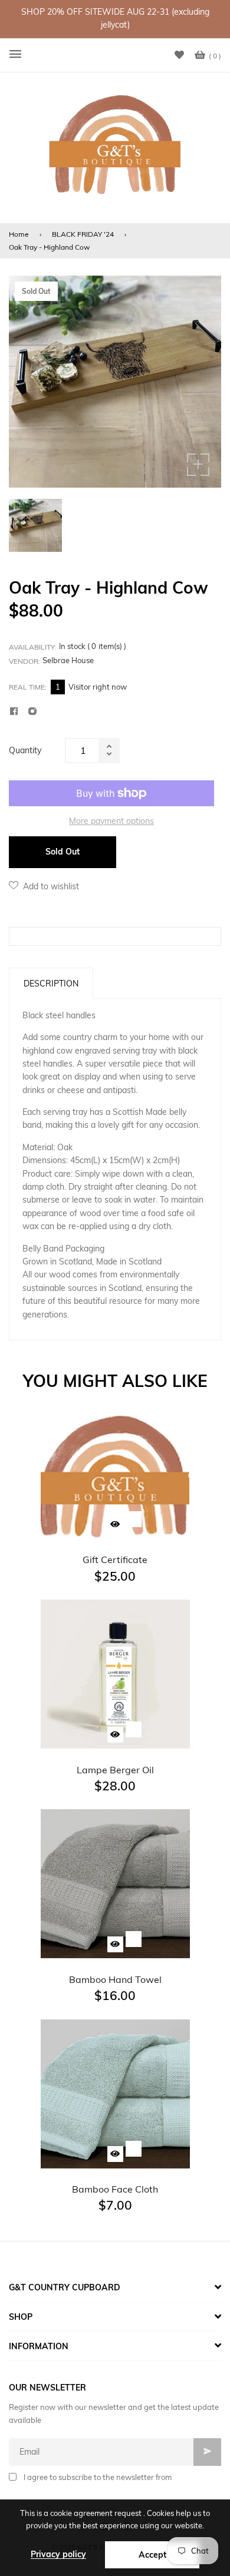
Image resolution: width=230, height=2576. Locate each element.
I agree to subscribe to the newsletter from (98, 2477)
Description (51, 984)
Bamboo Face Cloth (115, 2189)
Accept (152, 2555)
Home (19, 234)
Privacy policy (58, 2554)
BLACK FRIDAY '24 (83, 234)
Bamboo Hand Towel (115, 1979)
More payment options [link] (111, 821)
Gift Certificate (115, 1559)
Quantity (25, 750)
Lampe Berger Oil (115, 1770)
